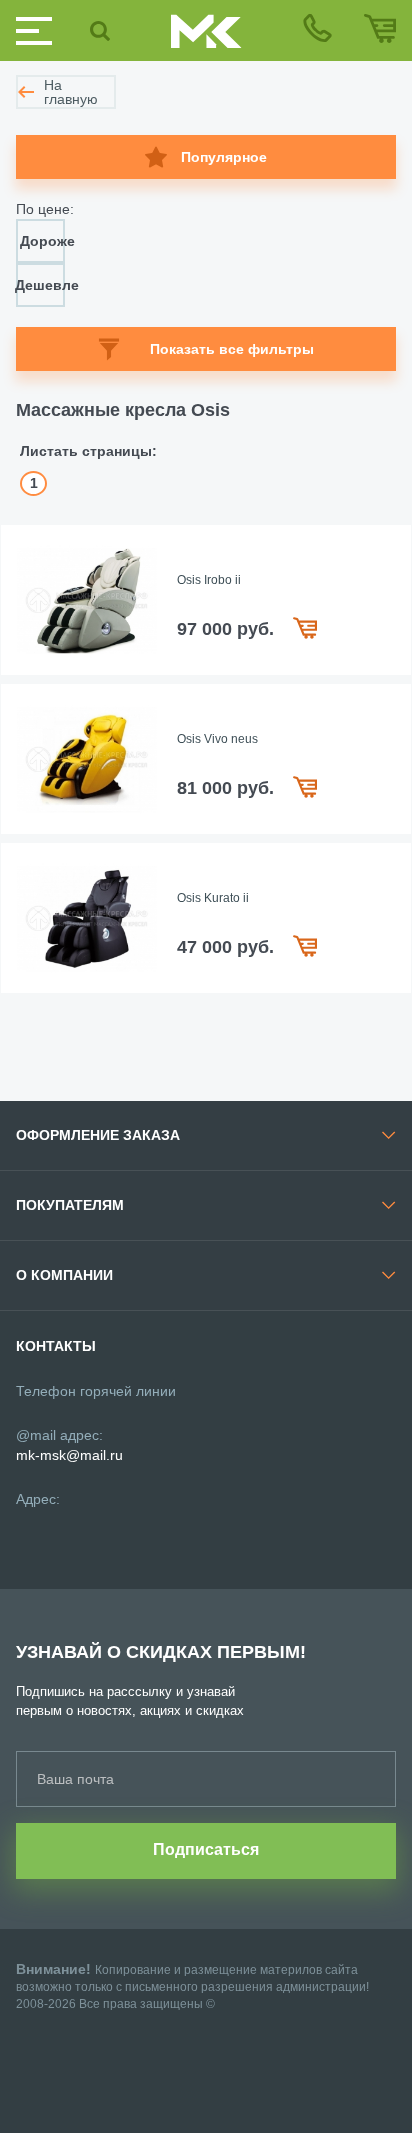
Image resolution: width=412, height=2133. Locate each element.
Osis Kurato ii (213, 898)
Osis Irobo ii (209, 580)
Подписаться (206, 1849)
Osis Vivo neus (217, 739)
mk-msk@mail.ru (69, 1455)
